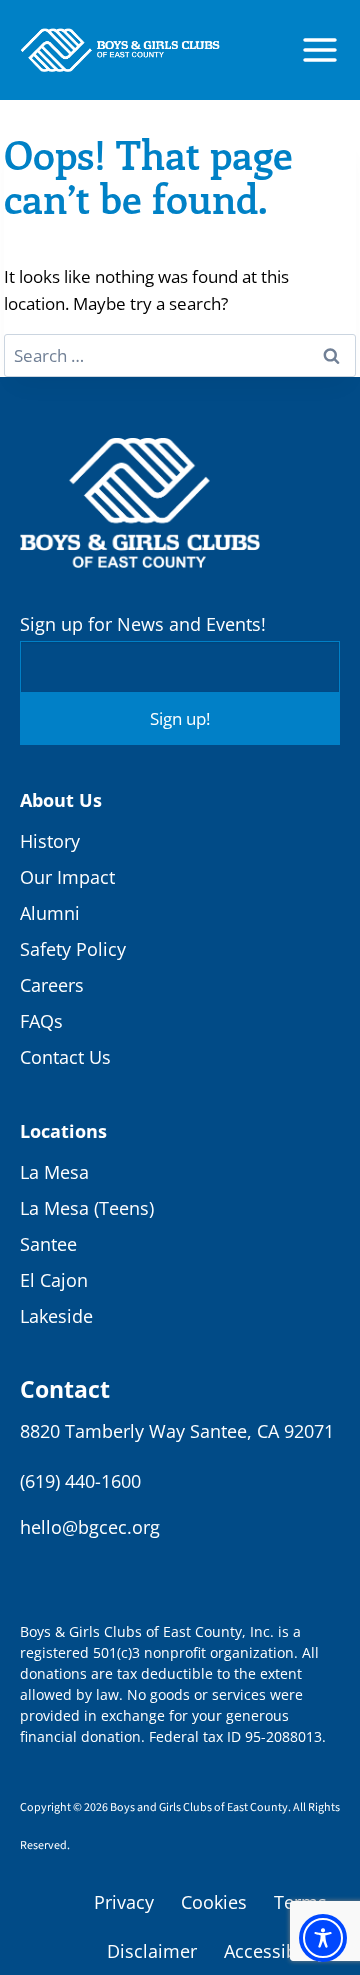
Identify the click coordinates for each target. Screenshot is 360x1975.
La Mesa (54, 1172)
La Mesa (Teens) (87, 1208)
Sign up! (180, 718)
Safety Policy (73, 949)
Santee (48, 1244)
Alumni (50, 913)
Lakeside (56, 1316)
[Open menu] (320, 50)
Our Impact (67, 877)
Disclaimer (152, 1951)
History (50, 841)
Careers (52, 985)
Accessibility (275, 1951)
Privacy (124, 1902)
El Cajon (54, 1280)
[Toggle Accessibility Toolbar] (323, 1938)
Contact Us (65, 1057)
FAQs (41, 1021)
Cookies (214, 1902)
